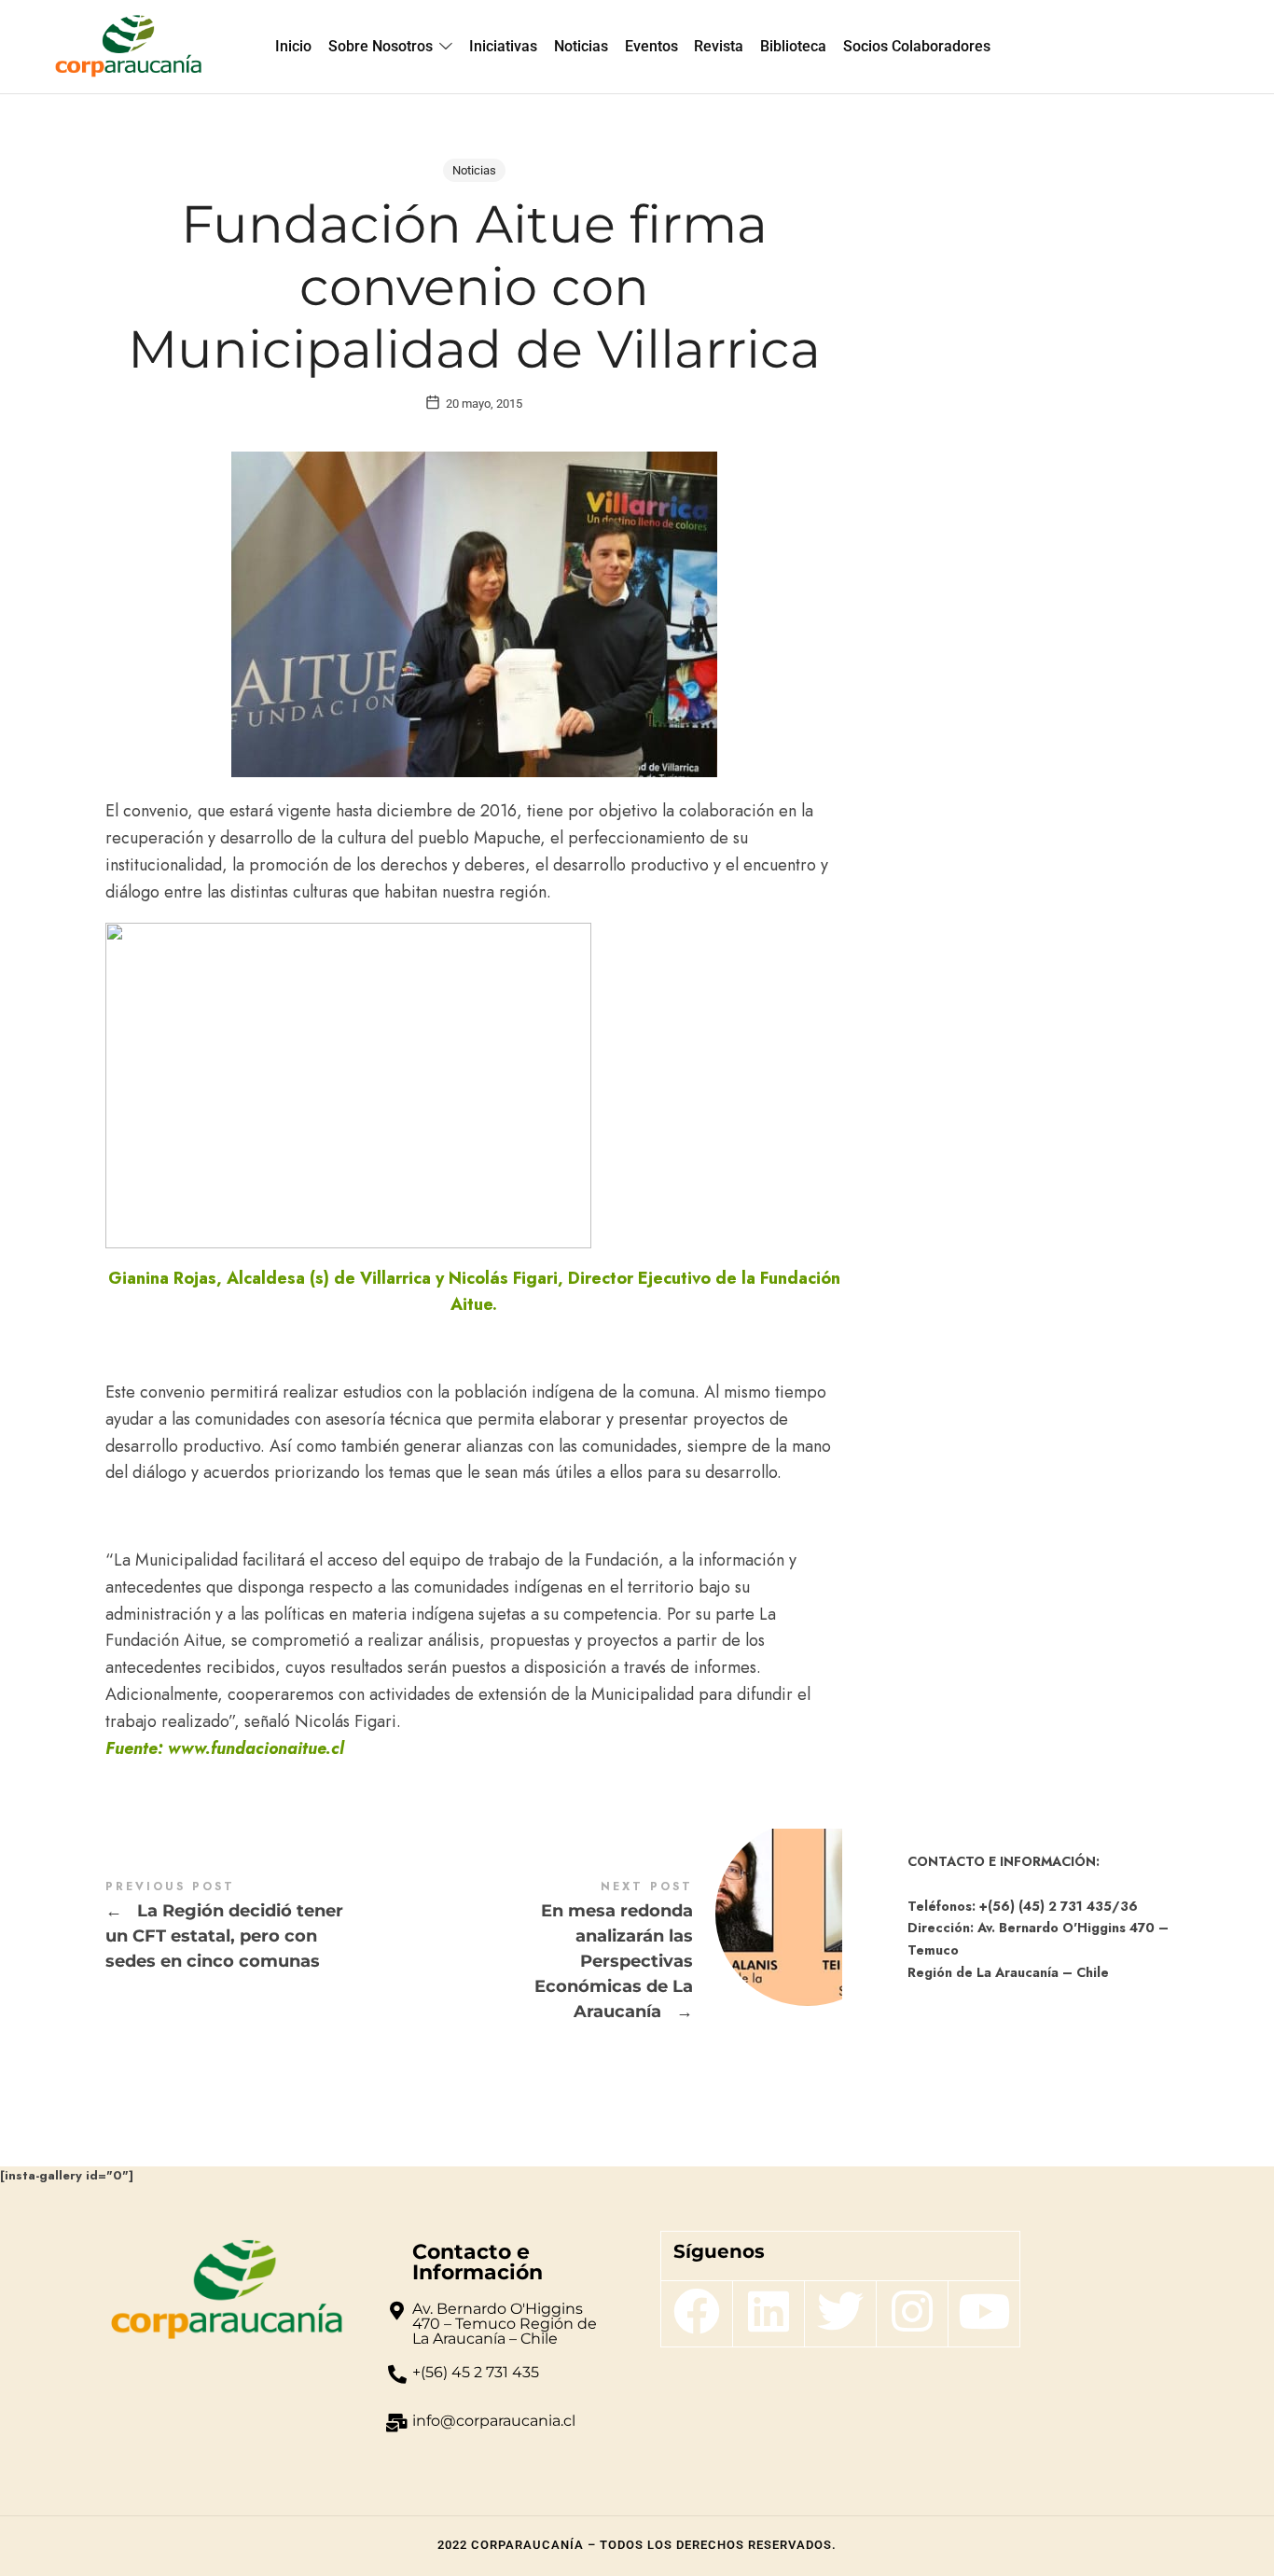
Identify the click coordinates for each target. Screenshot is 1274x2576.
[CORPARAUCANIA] (128, 47)
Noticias (474, 170)
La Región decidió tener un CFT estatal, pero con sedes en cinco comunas (290, 1927)
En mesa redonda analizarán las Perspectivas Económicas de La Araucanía (658, 1952)
